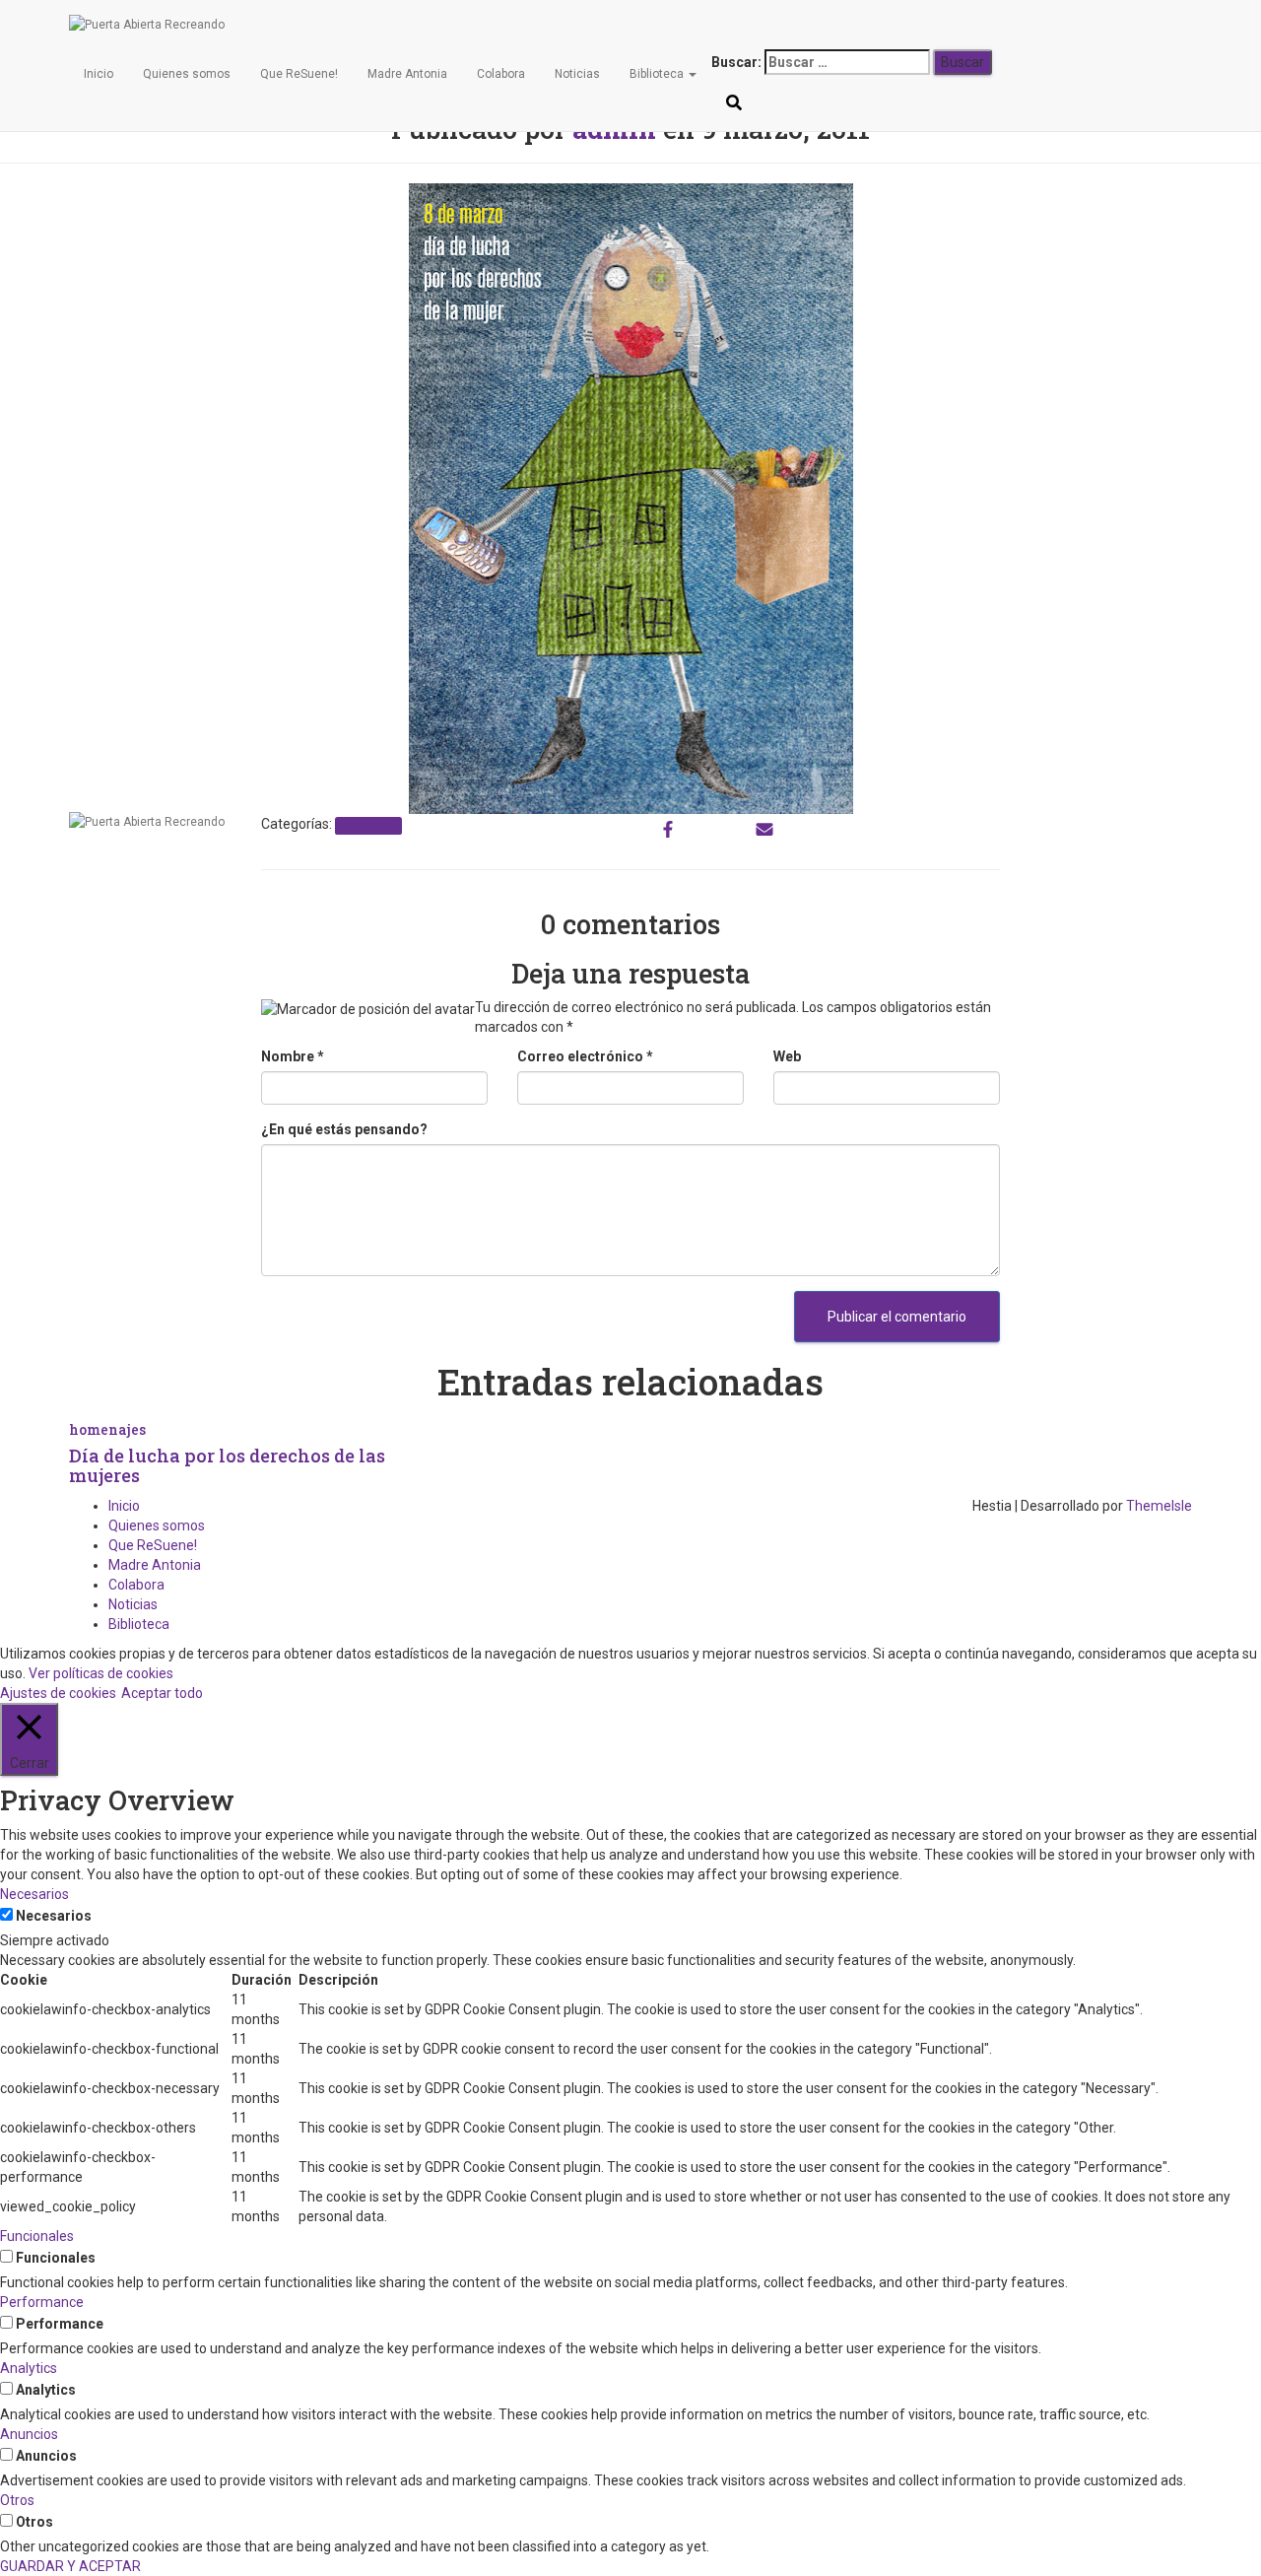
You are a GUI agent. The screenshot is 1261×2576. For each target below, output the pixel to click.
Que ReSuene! (299, 74)
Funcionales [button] (37, 2236)
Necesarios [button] (34, 1894)
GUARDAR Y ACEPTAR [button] (70, 2566)
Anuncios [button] (29, 2434)
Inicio (99, 74)
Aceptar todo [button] (162, 1693)
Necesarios (54, 1916)
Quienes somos (187, 74)
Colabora (501, 74)
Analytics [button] (29, 2368)
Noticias (577, 74)
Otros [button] (17, 2500)
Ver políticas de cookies (101, 1673)
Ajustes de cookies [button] (58, 1693)
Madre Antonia (407, 74)
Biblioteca (658, 74)
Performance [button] (42, 2302)
